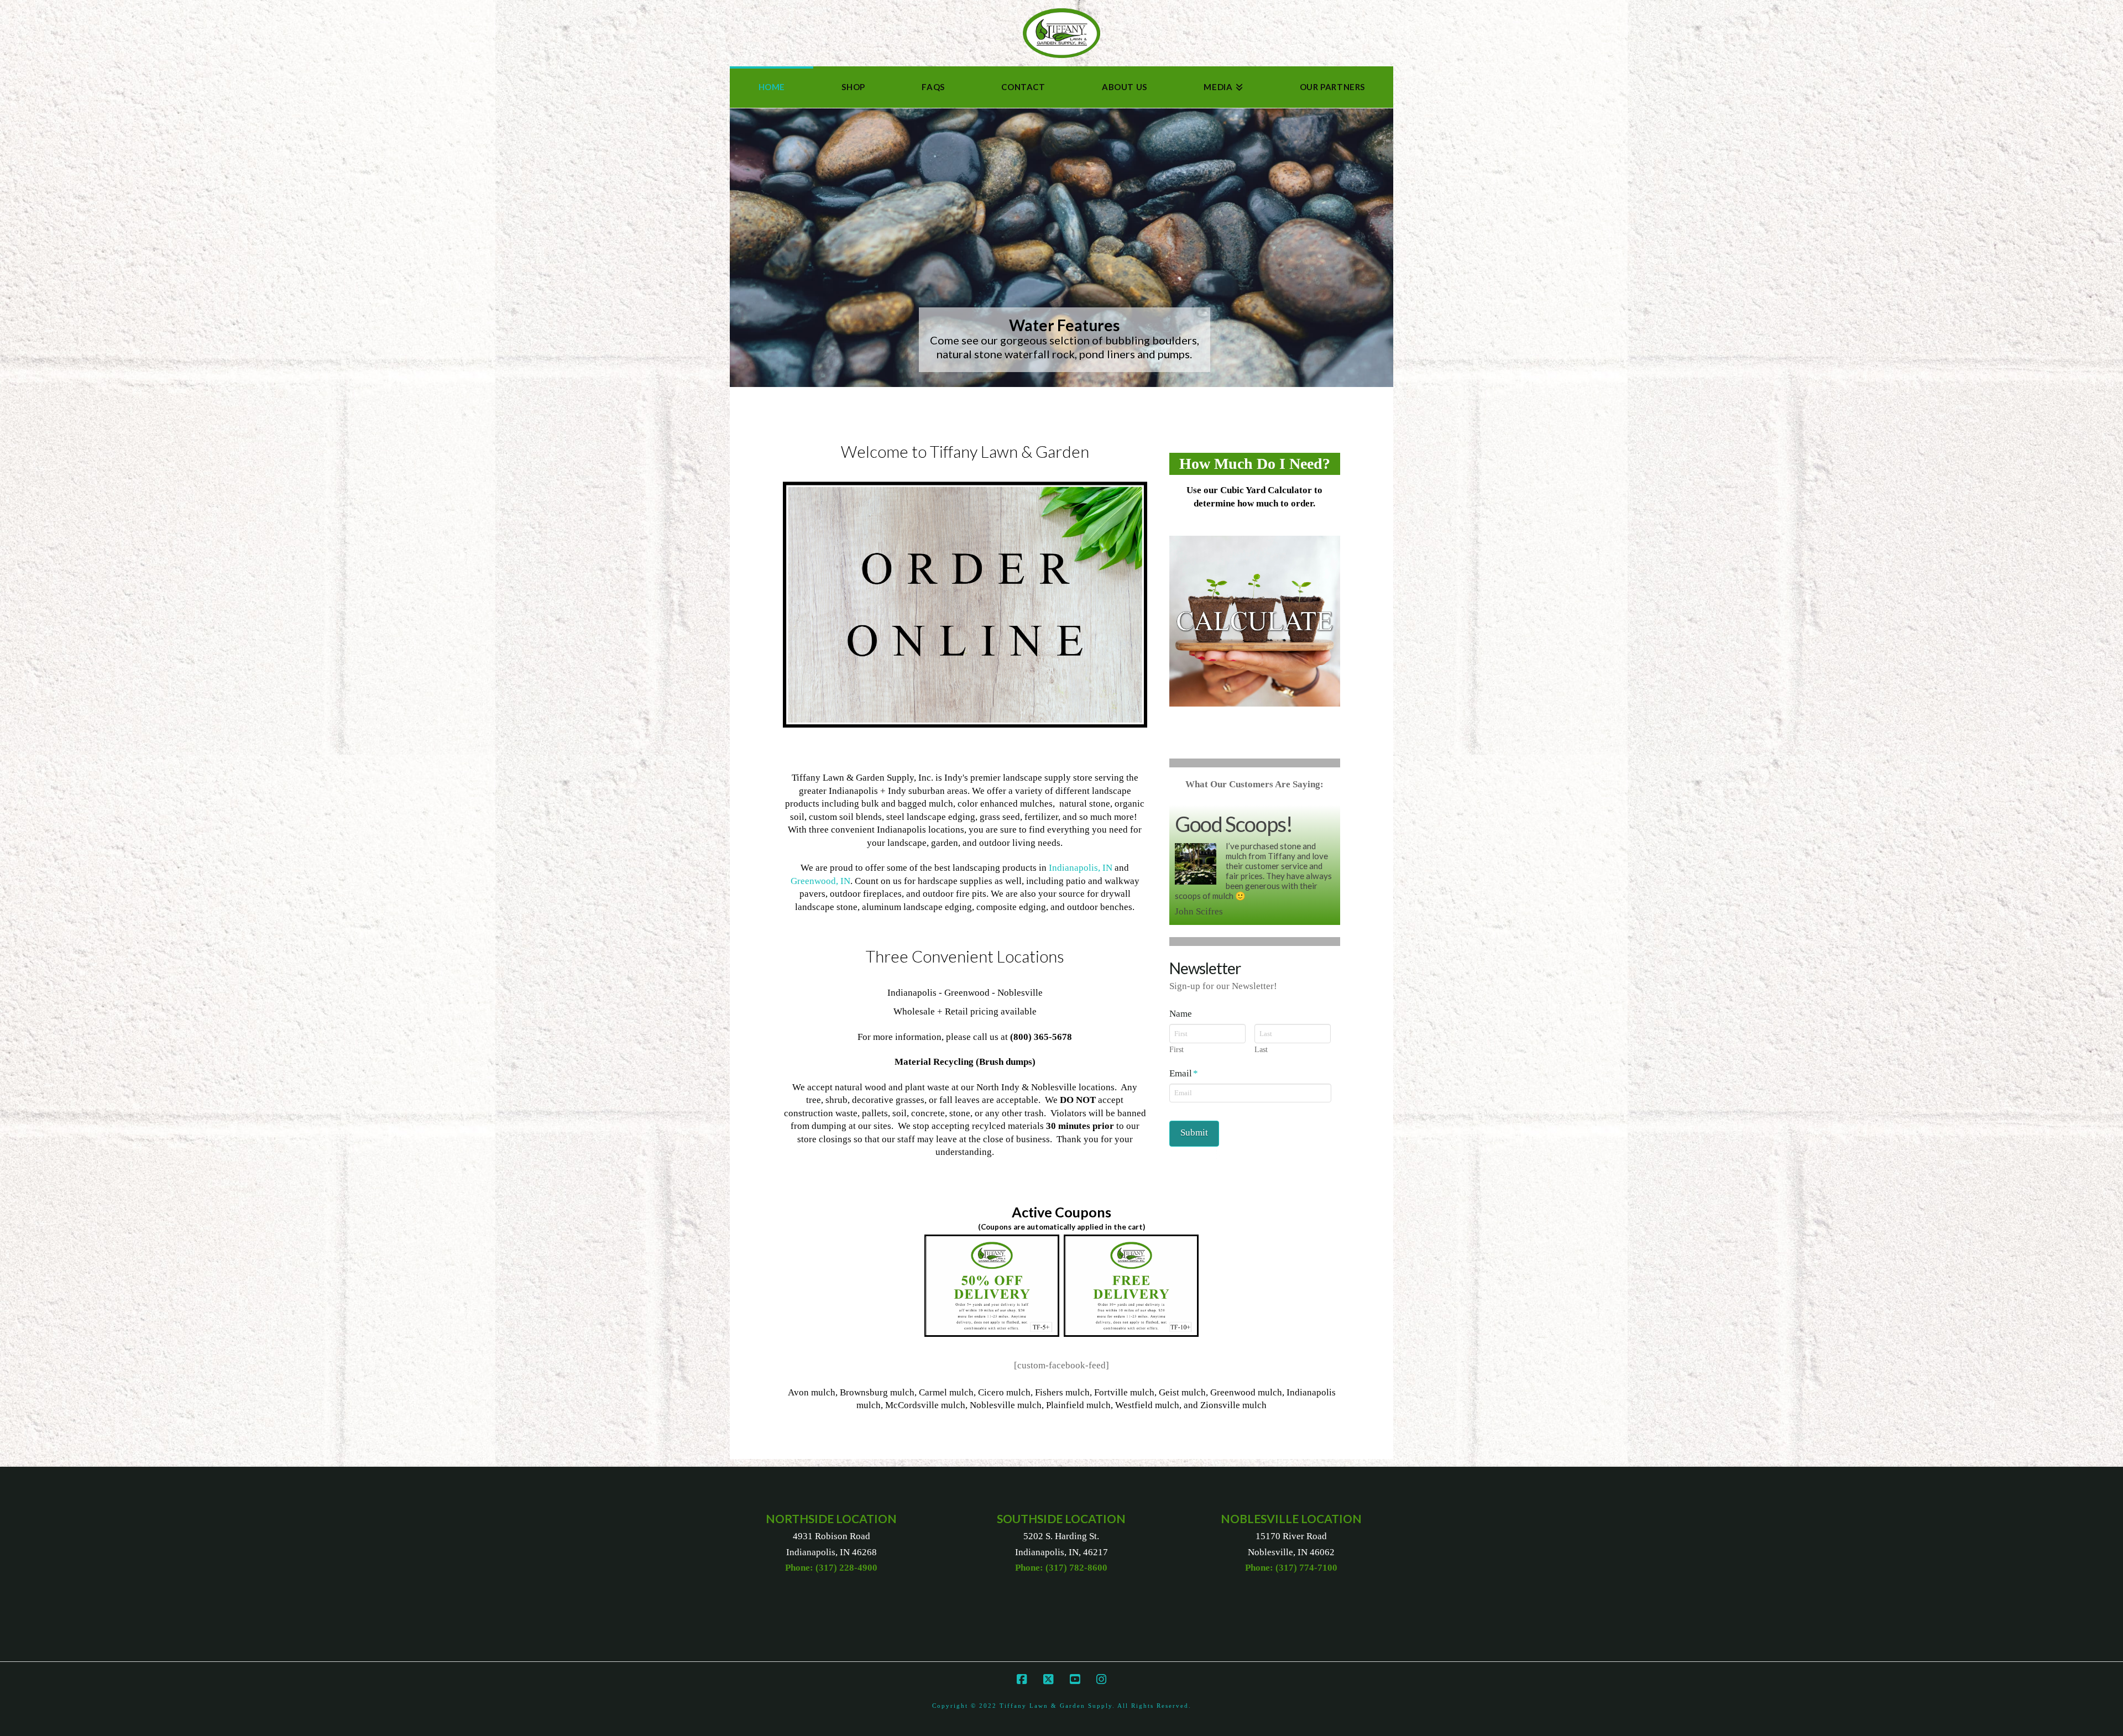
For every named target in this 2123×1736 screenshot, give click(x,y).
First (1176, 1127)
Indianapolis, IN (1081, 868)
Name (1181, 1091)
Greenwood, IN (820, 881)
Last (1261, 1127)
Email (1184, 1150)
